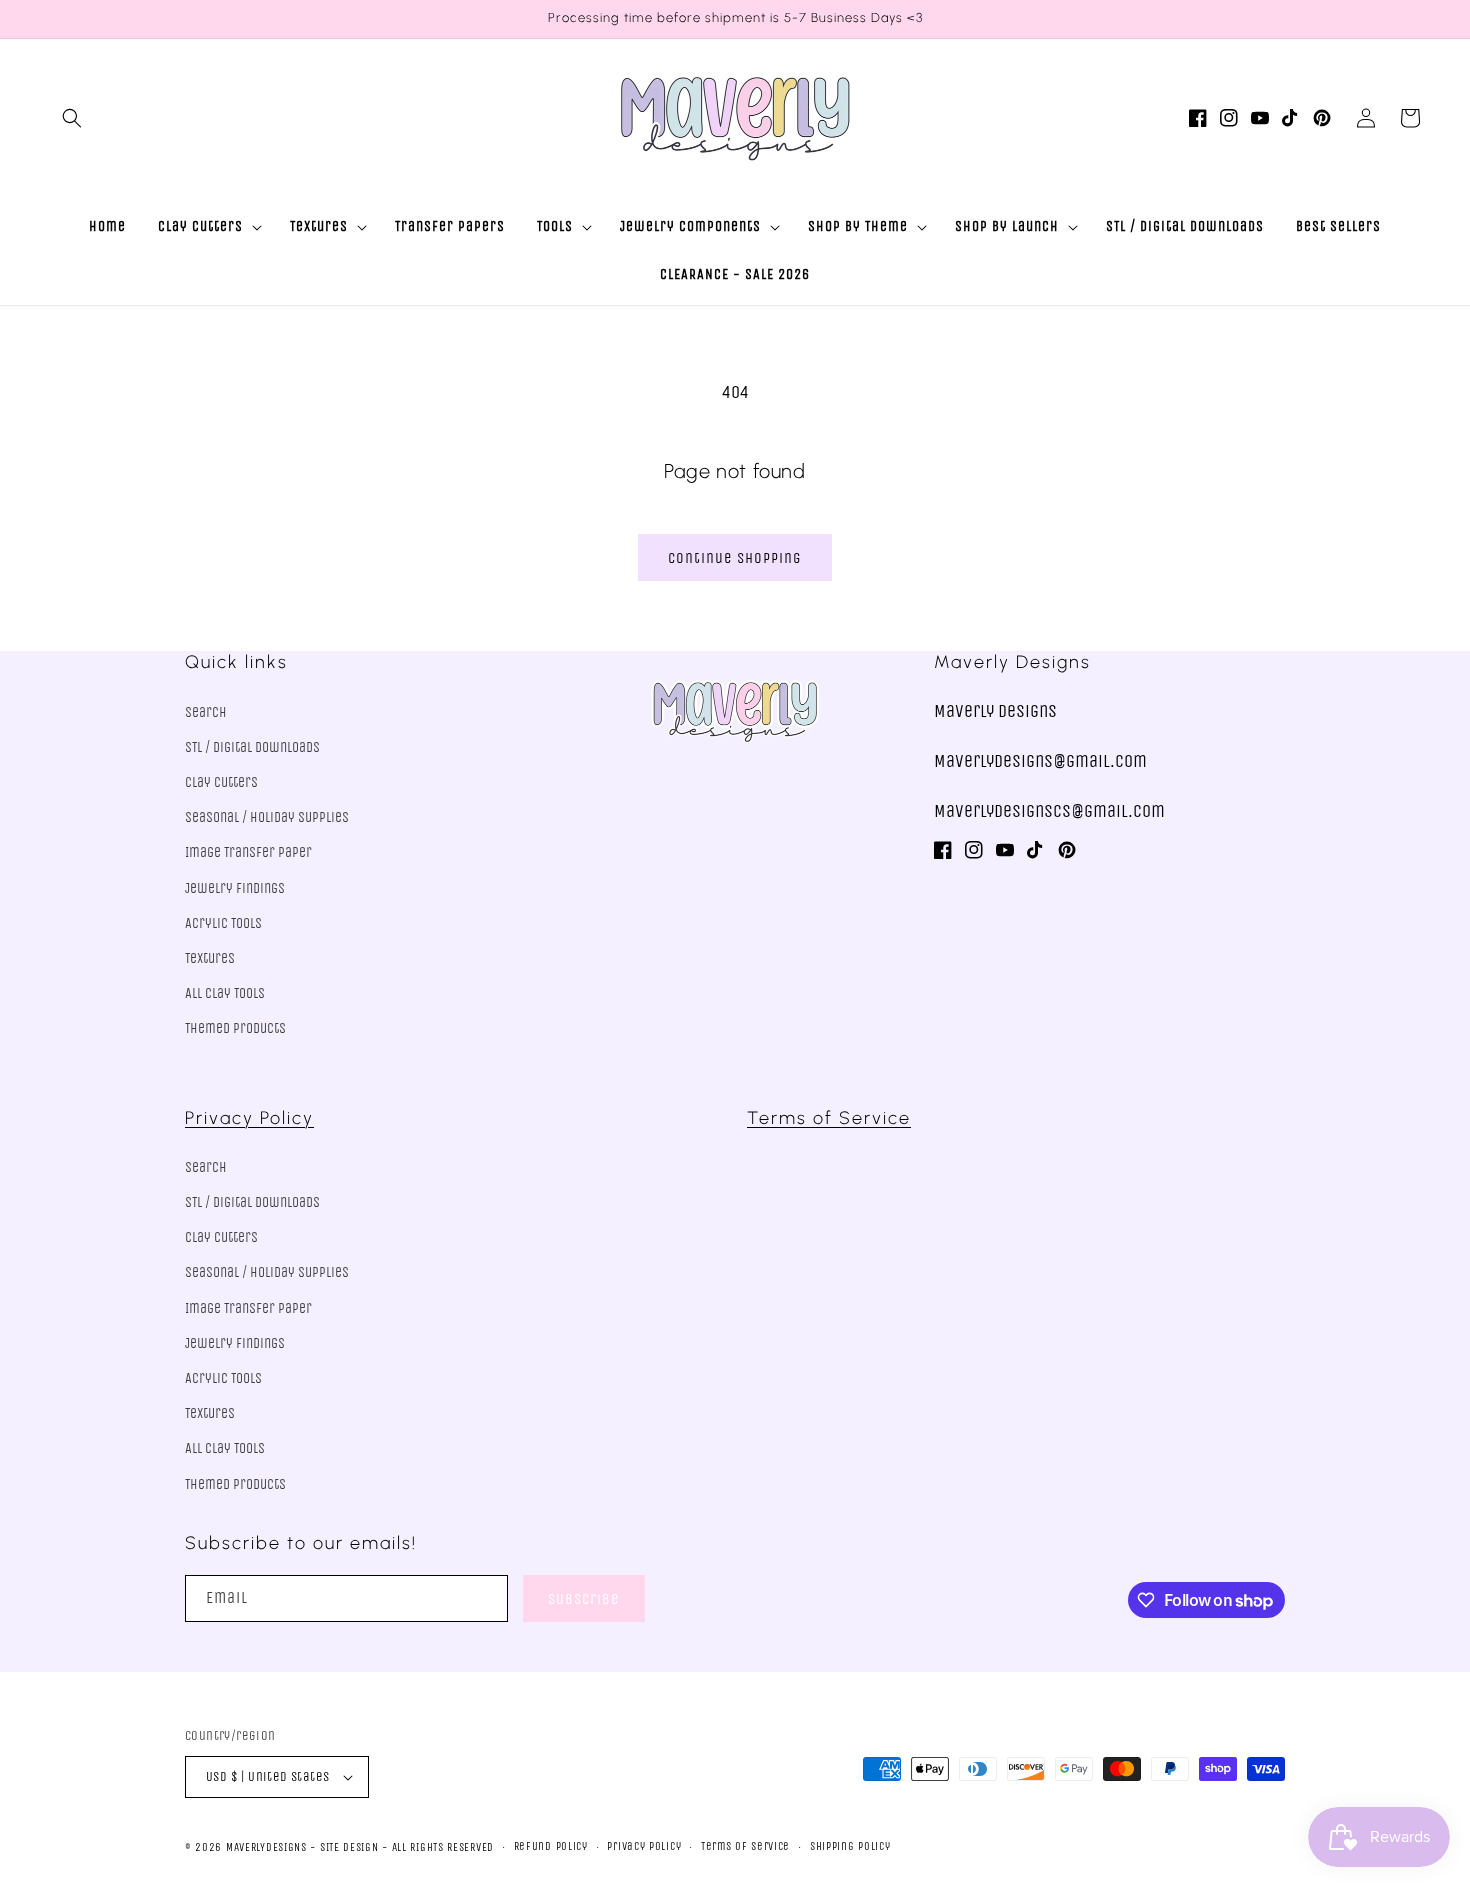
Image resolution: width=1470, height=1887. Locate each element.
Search (206, 712)
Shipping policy (850, 1846)
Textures (210, 958)
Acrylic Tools (223, 923)
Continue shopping (735, 558)
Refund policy (551, 1846)
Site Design (349, 1847)
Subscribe (584, 1599)
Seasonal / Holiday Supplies (267, 817)
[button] (72, 118)
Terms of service (745, 1846)
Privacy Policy (249, 1118)
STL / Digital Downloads (252, 747)
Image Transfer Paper (248, 852)
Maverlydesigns (266, 1847)
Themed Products (235, 1028)
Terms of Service (829, 1118)
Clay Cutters (221, 782)
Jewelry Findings (235, 888)
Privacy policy (644, 1846)
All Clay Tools (225, 993)
